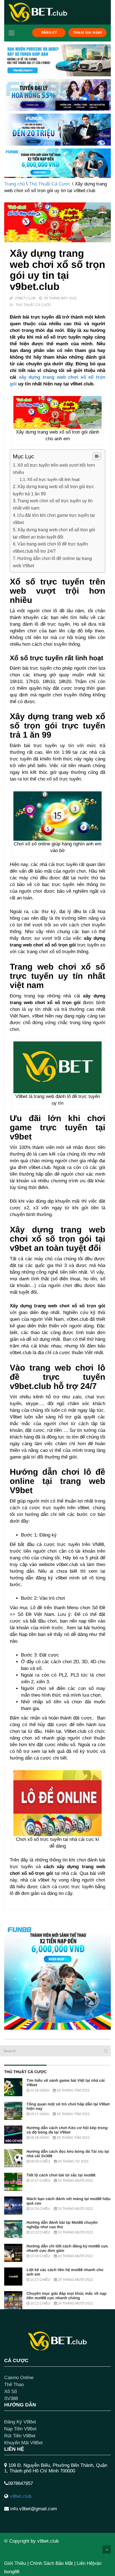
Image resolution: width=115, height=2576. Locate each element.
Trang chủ (15, 184)
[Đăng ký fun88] (57, 1976)
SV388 (11, 2398)
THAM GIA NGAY (88, 32)
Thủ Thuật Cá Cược (50, 184)
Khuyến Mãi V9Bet (23, 2443)
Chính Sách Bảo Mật (51, 2563)
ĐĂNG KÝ (49, 32)
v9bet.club (21, 2496)
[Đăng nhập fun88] (57, 163)
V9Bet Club (25, 298)
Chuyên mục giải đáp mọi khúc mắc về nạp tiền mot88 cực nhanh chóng (66, 2296)
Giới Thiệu (15, 2563)
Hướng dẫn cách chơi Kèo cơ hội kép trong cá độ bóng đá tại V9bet (67, 2130)
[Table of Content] (97, 456)
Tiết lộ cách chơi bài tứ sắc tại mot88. (61, 2175)
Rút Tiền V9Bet (20, 2436)
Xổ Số (10, 2392)
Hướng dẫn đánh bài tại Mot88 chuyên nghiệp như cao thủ (62, 2225)
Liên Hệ (85, 2563)
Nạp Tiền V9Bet (20, 2429)
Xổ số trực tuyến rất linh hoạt (53, 479)
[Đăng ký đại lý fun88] (57, 60)
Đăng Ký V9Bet (20, 2422)
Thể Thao (14, 2385)
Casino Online (19, 2378)
